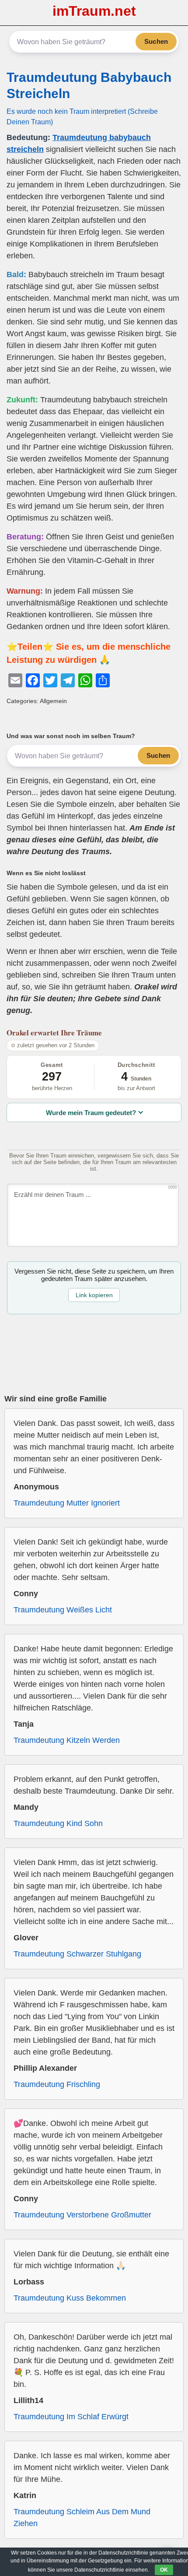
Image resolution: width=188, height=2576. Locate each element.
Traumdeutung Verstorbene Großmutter (82, 2215)
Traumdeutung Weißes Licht (63, 1610)
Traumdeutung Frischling (57, 2084)
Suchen (156, 41)
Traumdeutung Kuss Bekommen (70, 2298)
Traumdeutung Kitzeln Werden (67, 1740)
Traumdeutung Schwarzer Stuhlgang (77, 1954)
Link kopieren (94, 1295)
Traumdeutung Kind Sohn (58, 1823)
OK (164, 2570)
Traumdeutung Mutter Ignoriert (67, 1503)
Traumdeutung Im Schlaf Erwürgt (71, 2417)
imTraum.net (94, 11)
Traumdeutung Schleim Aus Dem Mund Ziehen (82, 2518)
